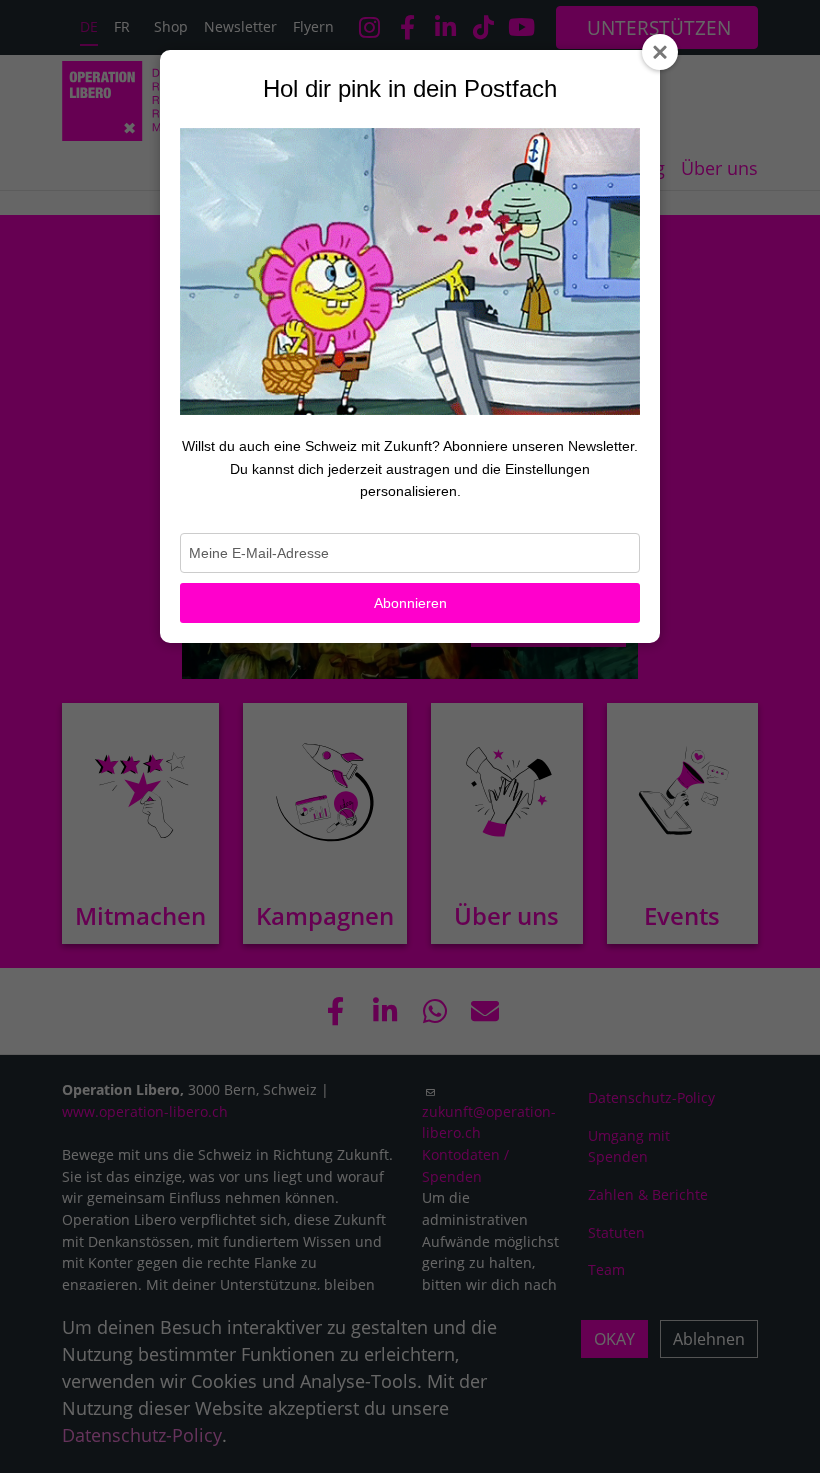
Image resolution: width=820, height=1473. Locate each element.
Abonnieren (410, 603)
